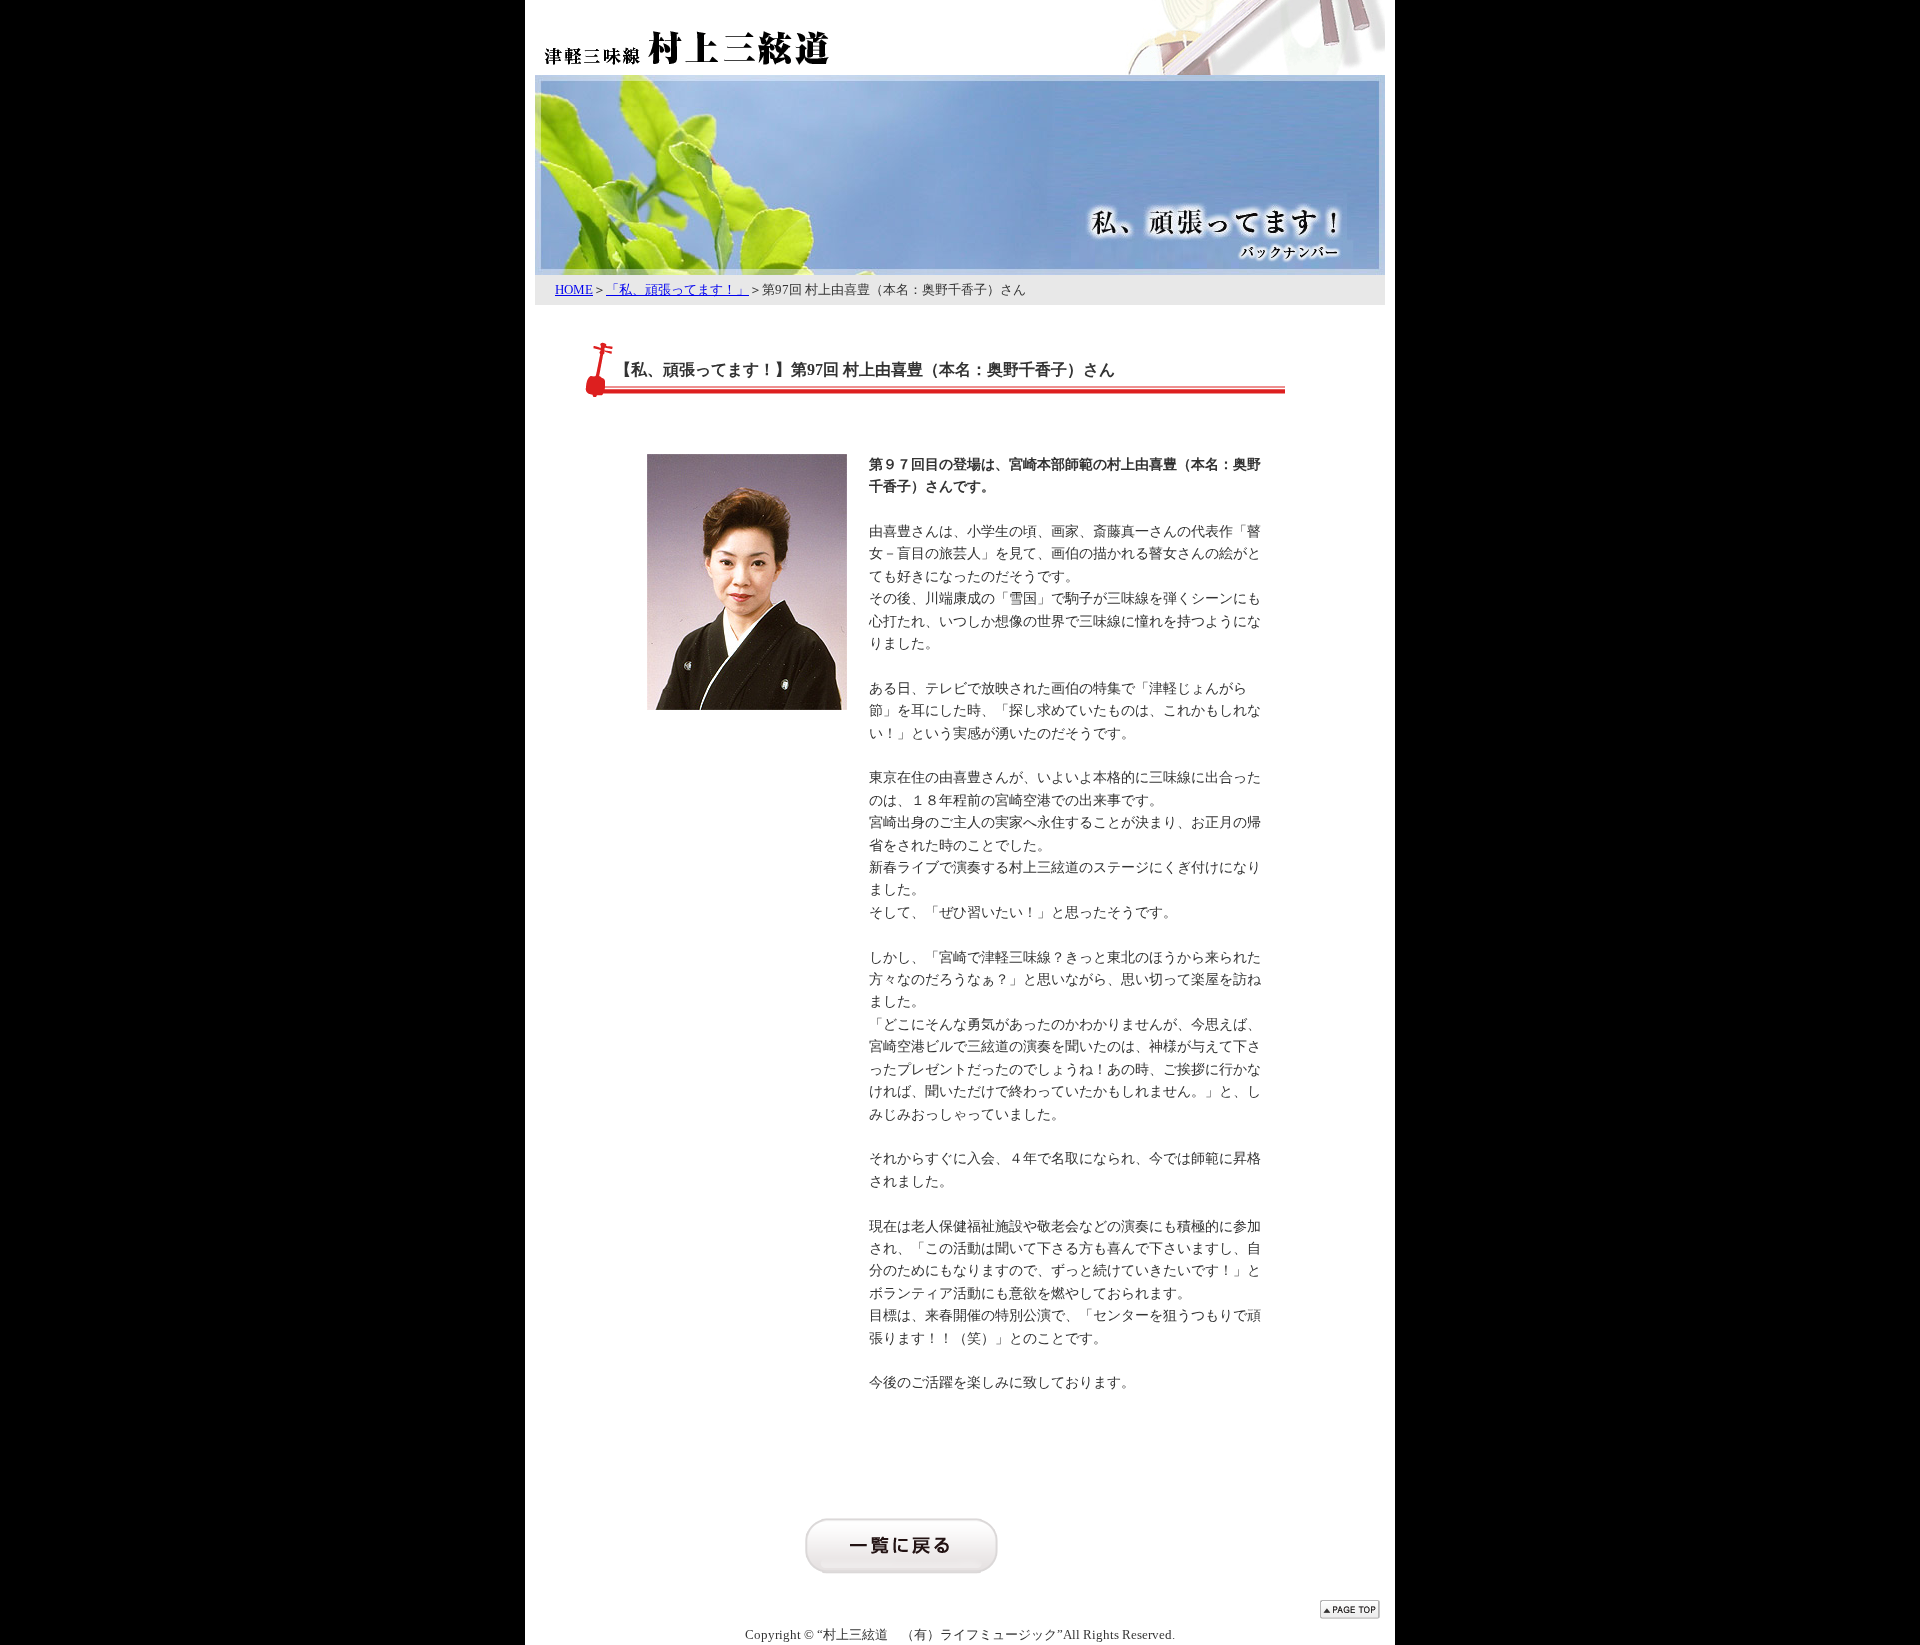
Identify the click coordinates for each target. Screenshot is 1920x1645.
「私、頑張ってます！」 (677, 289)
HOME (574, 289)
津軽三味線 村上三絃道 (735, 35)
